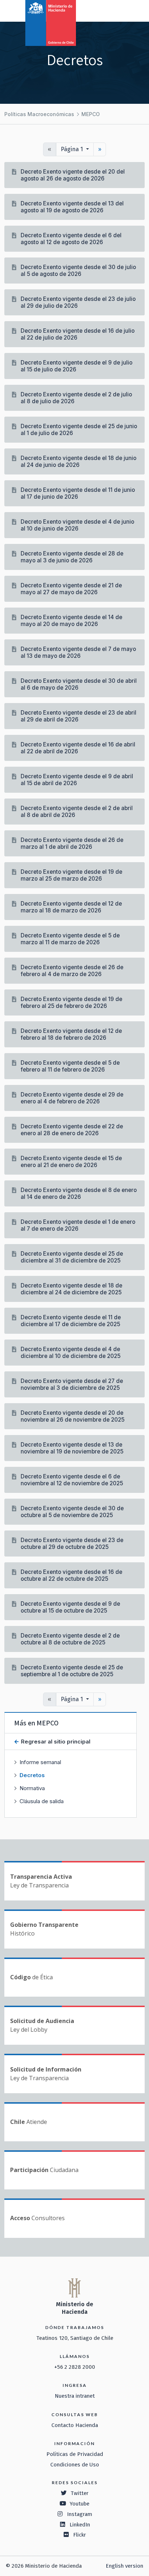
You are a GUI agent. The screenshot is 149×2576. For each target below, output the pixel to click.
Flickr (80, 2535)
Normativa (32, 1788)
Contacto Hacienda (75, 2425)
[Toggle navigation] (114, 10)
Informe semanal (40, 1762)
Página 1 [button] (73, 149)
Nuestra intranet (75, 2396)
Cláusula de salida (42, 1801)
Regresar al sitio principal (55, 1742)
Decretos (32, 1775)
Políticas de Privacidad (75, 2454)
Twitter (80, 2493)
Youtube (80, 2504)
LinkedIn (80, 2525)
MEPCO (91, 114)
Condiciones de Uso (75, 2465)
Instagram (80, 2514)
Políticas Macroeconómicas (39, 114)
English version (124, 2566)
